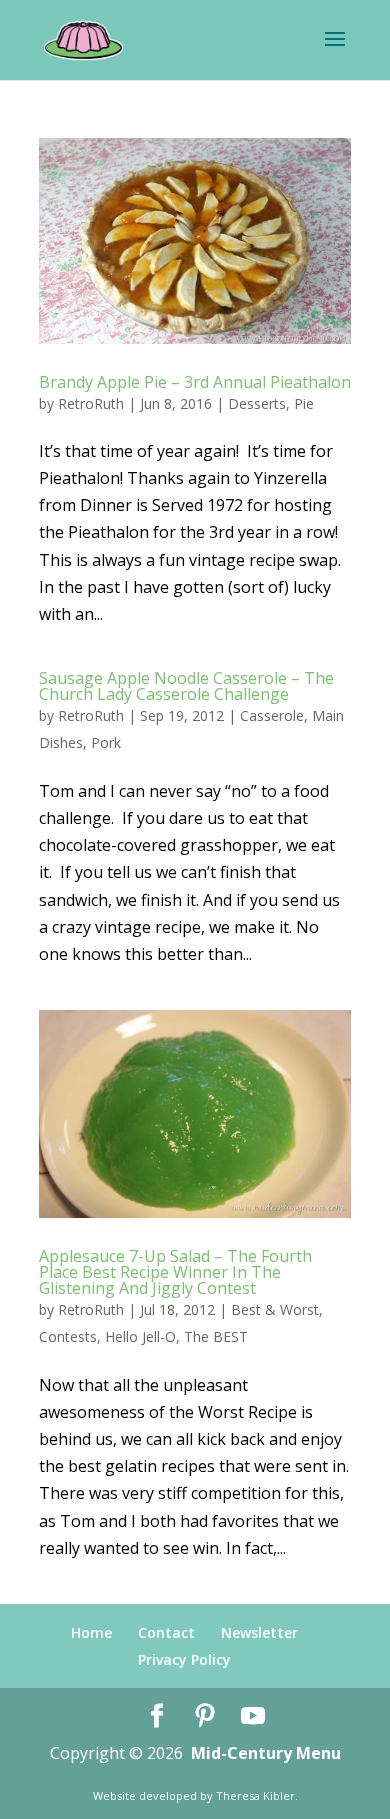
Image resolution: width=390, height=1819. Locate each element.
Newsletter (259, 1632)
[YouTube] (253, 1716)
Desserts (257, 403)
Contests (68, 1336)
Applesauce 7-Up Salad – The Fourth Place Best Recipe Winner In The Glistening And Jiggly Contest (175, 1272)
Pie (304, 403)
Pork (106, 742)
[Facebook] (157, 1716)
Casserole (272, 715)
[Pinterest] (205, 1716)
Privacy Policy (184, 1659)
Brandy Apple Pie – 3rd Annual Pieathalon (195, 382)
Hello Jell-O (140, 1336)
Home (91, 1632)
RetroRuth (91, 403)
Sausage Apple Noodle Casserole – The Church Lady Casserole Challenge (186, 686)
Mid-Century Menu (266, 1753)
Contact (166, 1632)
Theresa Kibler (255, 1795)
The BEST (216, 1336)
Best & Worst (275, 1309)
